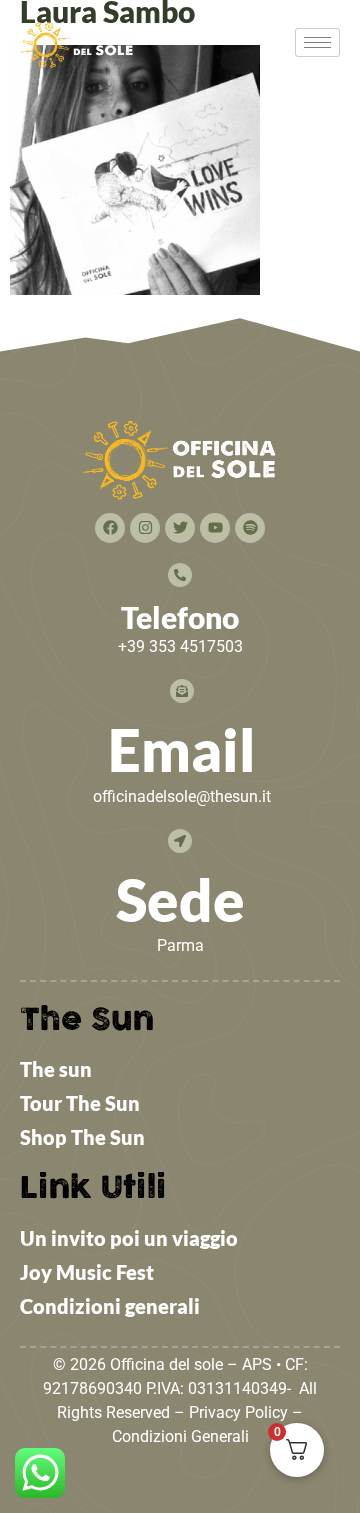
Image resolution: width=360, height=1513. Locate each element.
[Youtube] (215, 528)
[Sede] (180, 841)
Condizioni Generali (180, 1436)
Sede (180, 899)
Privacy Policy (238, 1412)
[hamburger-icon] (317, 42)
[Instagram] (145, 528)
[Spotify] (250, 528)
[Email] (182, 691)
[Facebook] (110, 528)
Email (182, 749)
